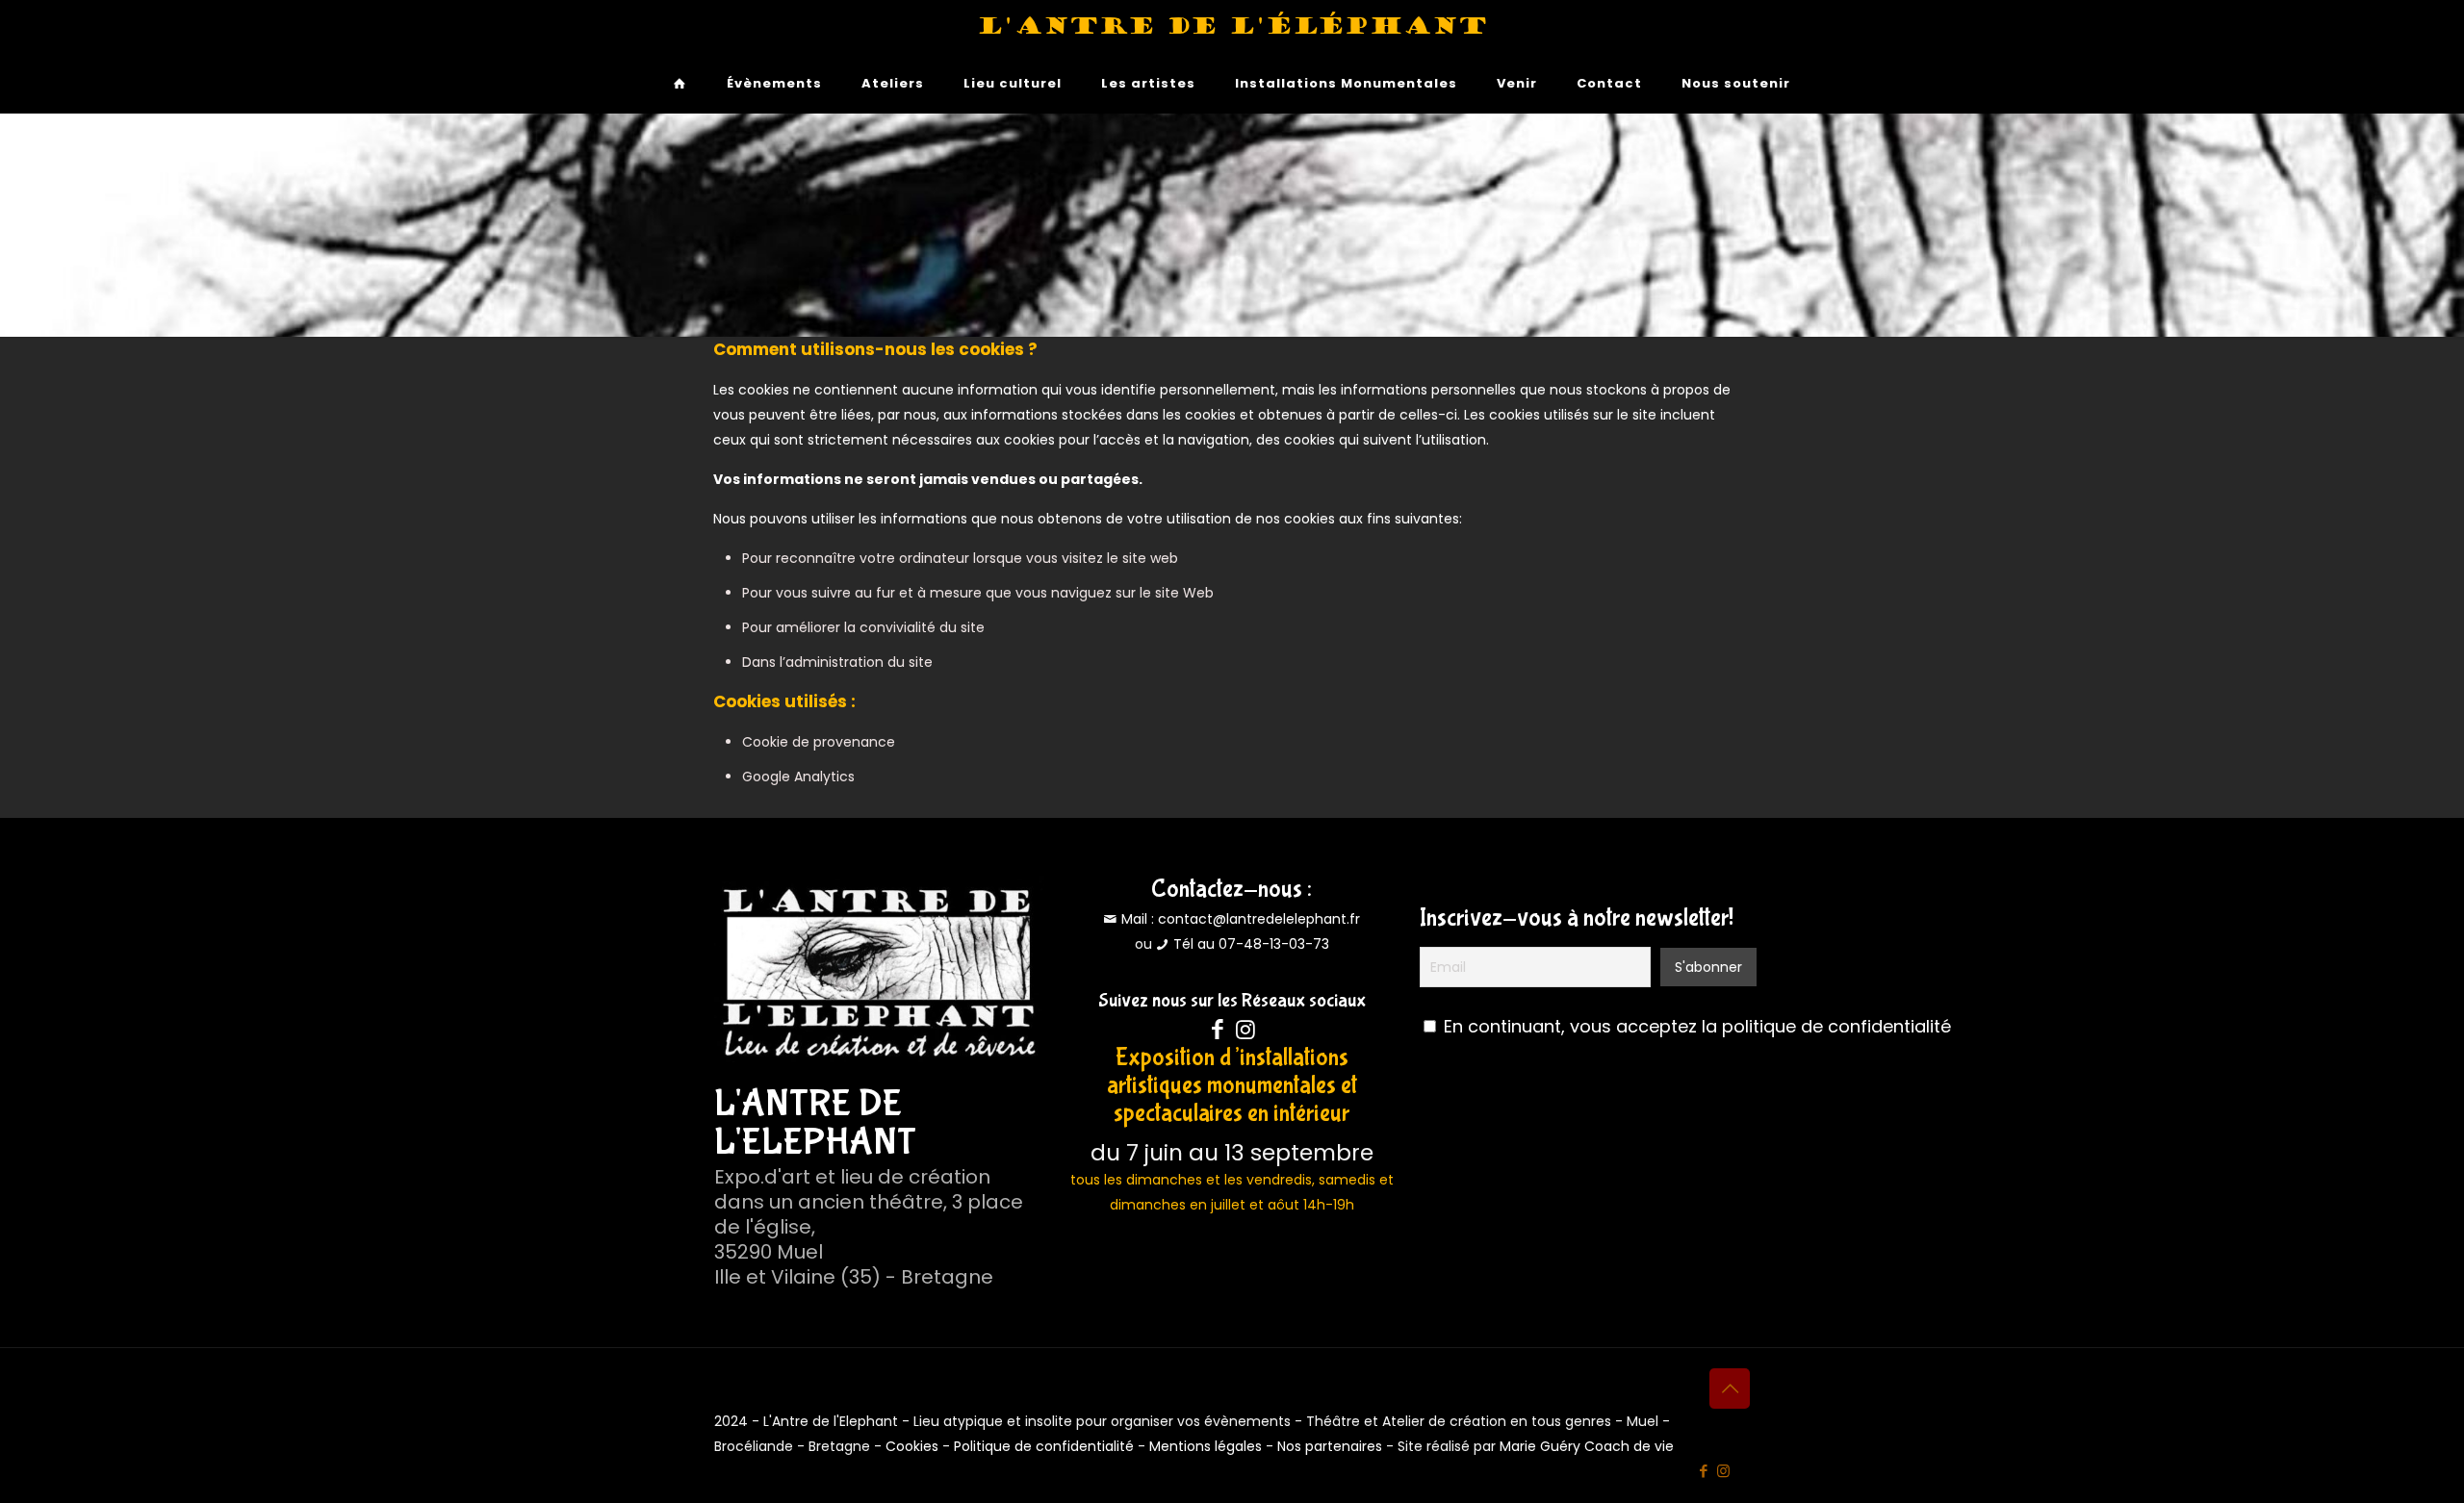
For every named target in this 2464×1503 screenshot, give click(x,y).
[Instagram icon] (1723, 1471)
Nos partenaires (1330, 1446)
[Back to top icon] (1730, 1388)
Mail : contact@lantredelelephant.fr (1239, 919)
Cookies (912, 1446)
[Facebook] (1218, 1030)
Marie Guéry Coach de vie (1587, 1446)
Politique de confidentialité (1044, 1446)
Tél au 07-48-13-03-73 (1251, 944)
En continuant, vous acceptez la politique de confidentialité (1697, 1026)
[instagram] (1246, 1030)
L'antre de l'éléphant (1232, 26)
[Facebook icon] (1703, 1471)
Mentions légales (1206, 1446)
